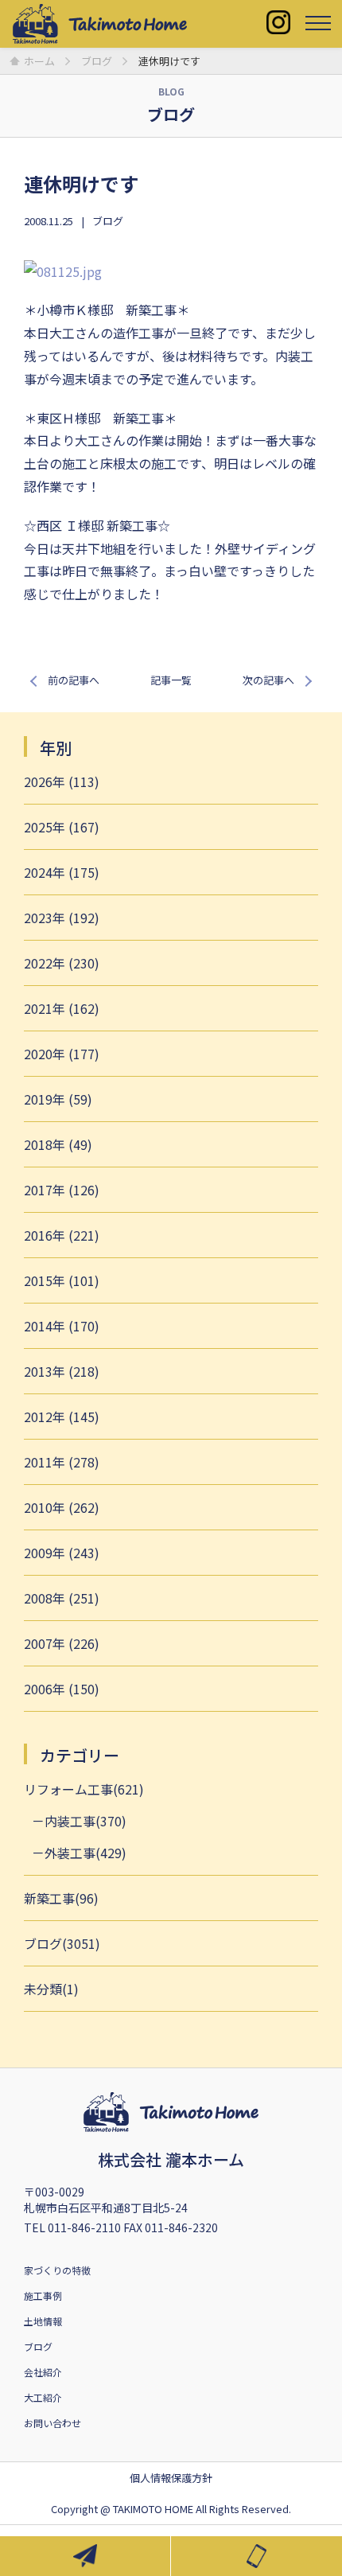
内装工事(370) (85, 1821)
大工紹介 (43, 2397)
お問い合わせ (52, 2423)
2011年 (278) (62, 1462)
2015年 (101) (62, 1280)
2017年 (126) (62, 1190)
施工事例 (43, 2295)
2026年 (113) (62, 781)
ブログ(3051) (62, 1943)
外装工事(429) (85, 1853)
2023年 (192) (62, 918)
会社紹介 (43, 2372)
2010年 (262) (62, 1507)
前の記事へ (74, 680)
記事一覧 (171, 680)
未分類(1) (51, 1989)
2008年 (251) (62, 1598)
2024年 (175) (62, 872)
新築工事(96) (61, 1898)
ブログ (108, 221)
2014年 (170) (62, 1326)
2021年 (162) (62, 1008)
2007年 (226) (62, 1643)
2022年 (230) (62, 963)
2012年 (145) (62, 1417)
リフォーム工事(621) (84, 1789)
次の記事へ (268, 680)
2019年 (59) (58, 1099)
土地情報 (43, 2321)
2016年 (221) (62, 1235)
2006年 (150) (62, 1689)
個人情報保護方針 (171, 2478)
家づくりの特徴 (57, 2270)
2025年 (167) (62, 827)
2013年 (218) (62, 1371)
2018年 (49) (58, 1144)
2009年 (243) (62, 1553)
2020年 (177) (62, 1054)
